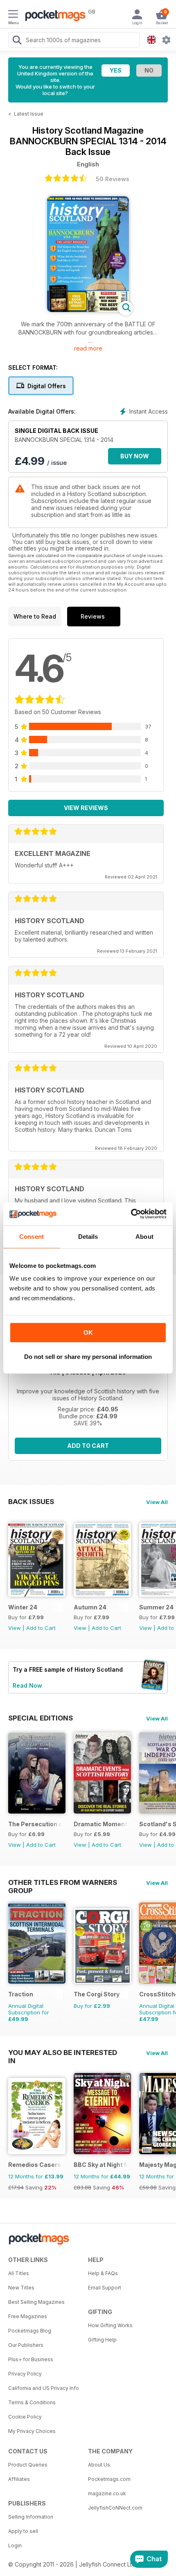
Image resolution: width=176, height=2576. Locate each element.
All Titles (19, 2273)
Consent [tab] (32, 1237)
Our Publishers (26, 2345)
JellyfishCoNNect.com (115, 2508)
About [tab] (144, 1237)
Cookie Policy (25, 2417)
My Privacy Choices (32, 2431)
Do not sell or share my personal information (88, 1357)
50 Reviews (113, 179)
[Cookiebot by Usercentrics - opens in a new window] (131, 1214)
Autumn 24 (90, 1607)
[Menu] (13, 15)
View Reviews (86, 808)
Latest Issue (29, 114)
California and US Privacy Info (44, 2388)
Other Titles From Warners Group (63, 1882)
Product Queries (28, 2465)
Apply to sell (23, 2531)
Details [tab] (88, 1237)
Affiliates (19, 2479)
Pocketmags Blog (30, 2331)
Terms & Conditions (32, 2402)
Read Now (27, 1685)
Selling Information (31, 2517)
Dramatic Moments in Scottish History (101, 1824)
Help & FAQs (103, 2273)
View (15, 1628)
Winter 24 (23, 1607)
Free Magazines (28, 2316)
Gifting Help (102, 2340)
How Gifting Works (110, 2325)
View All (157, 1502)
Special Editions (41, 1718)
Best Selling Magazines (36, 2302)
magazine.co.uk (107, 2493)
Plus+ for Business (31, 2359)
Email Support (105, 2288)
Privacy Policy (25, 2374)
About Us (99, 2465)
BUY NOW (135, 456)
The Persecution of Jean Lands (35, 1824)
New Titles (21, 2288)
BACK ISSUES (31, 1502)
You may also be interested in (63, 2053)
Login (15, 2545)
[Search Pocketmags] (17, 41)
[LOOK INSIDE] (88, 310)
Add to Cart (88, 1446)
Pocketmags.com (109, 2479)
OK (88, 1332)
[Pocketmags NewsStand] (53, 16)
